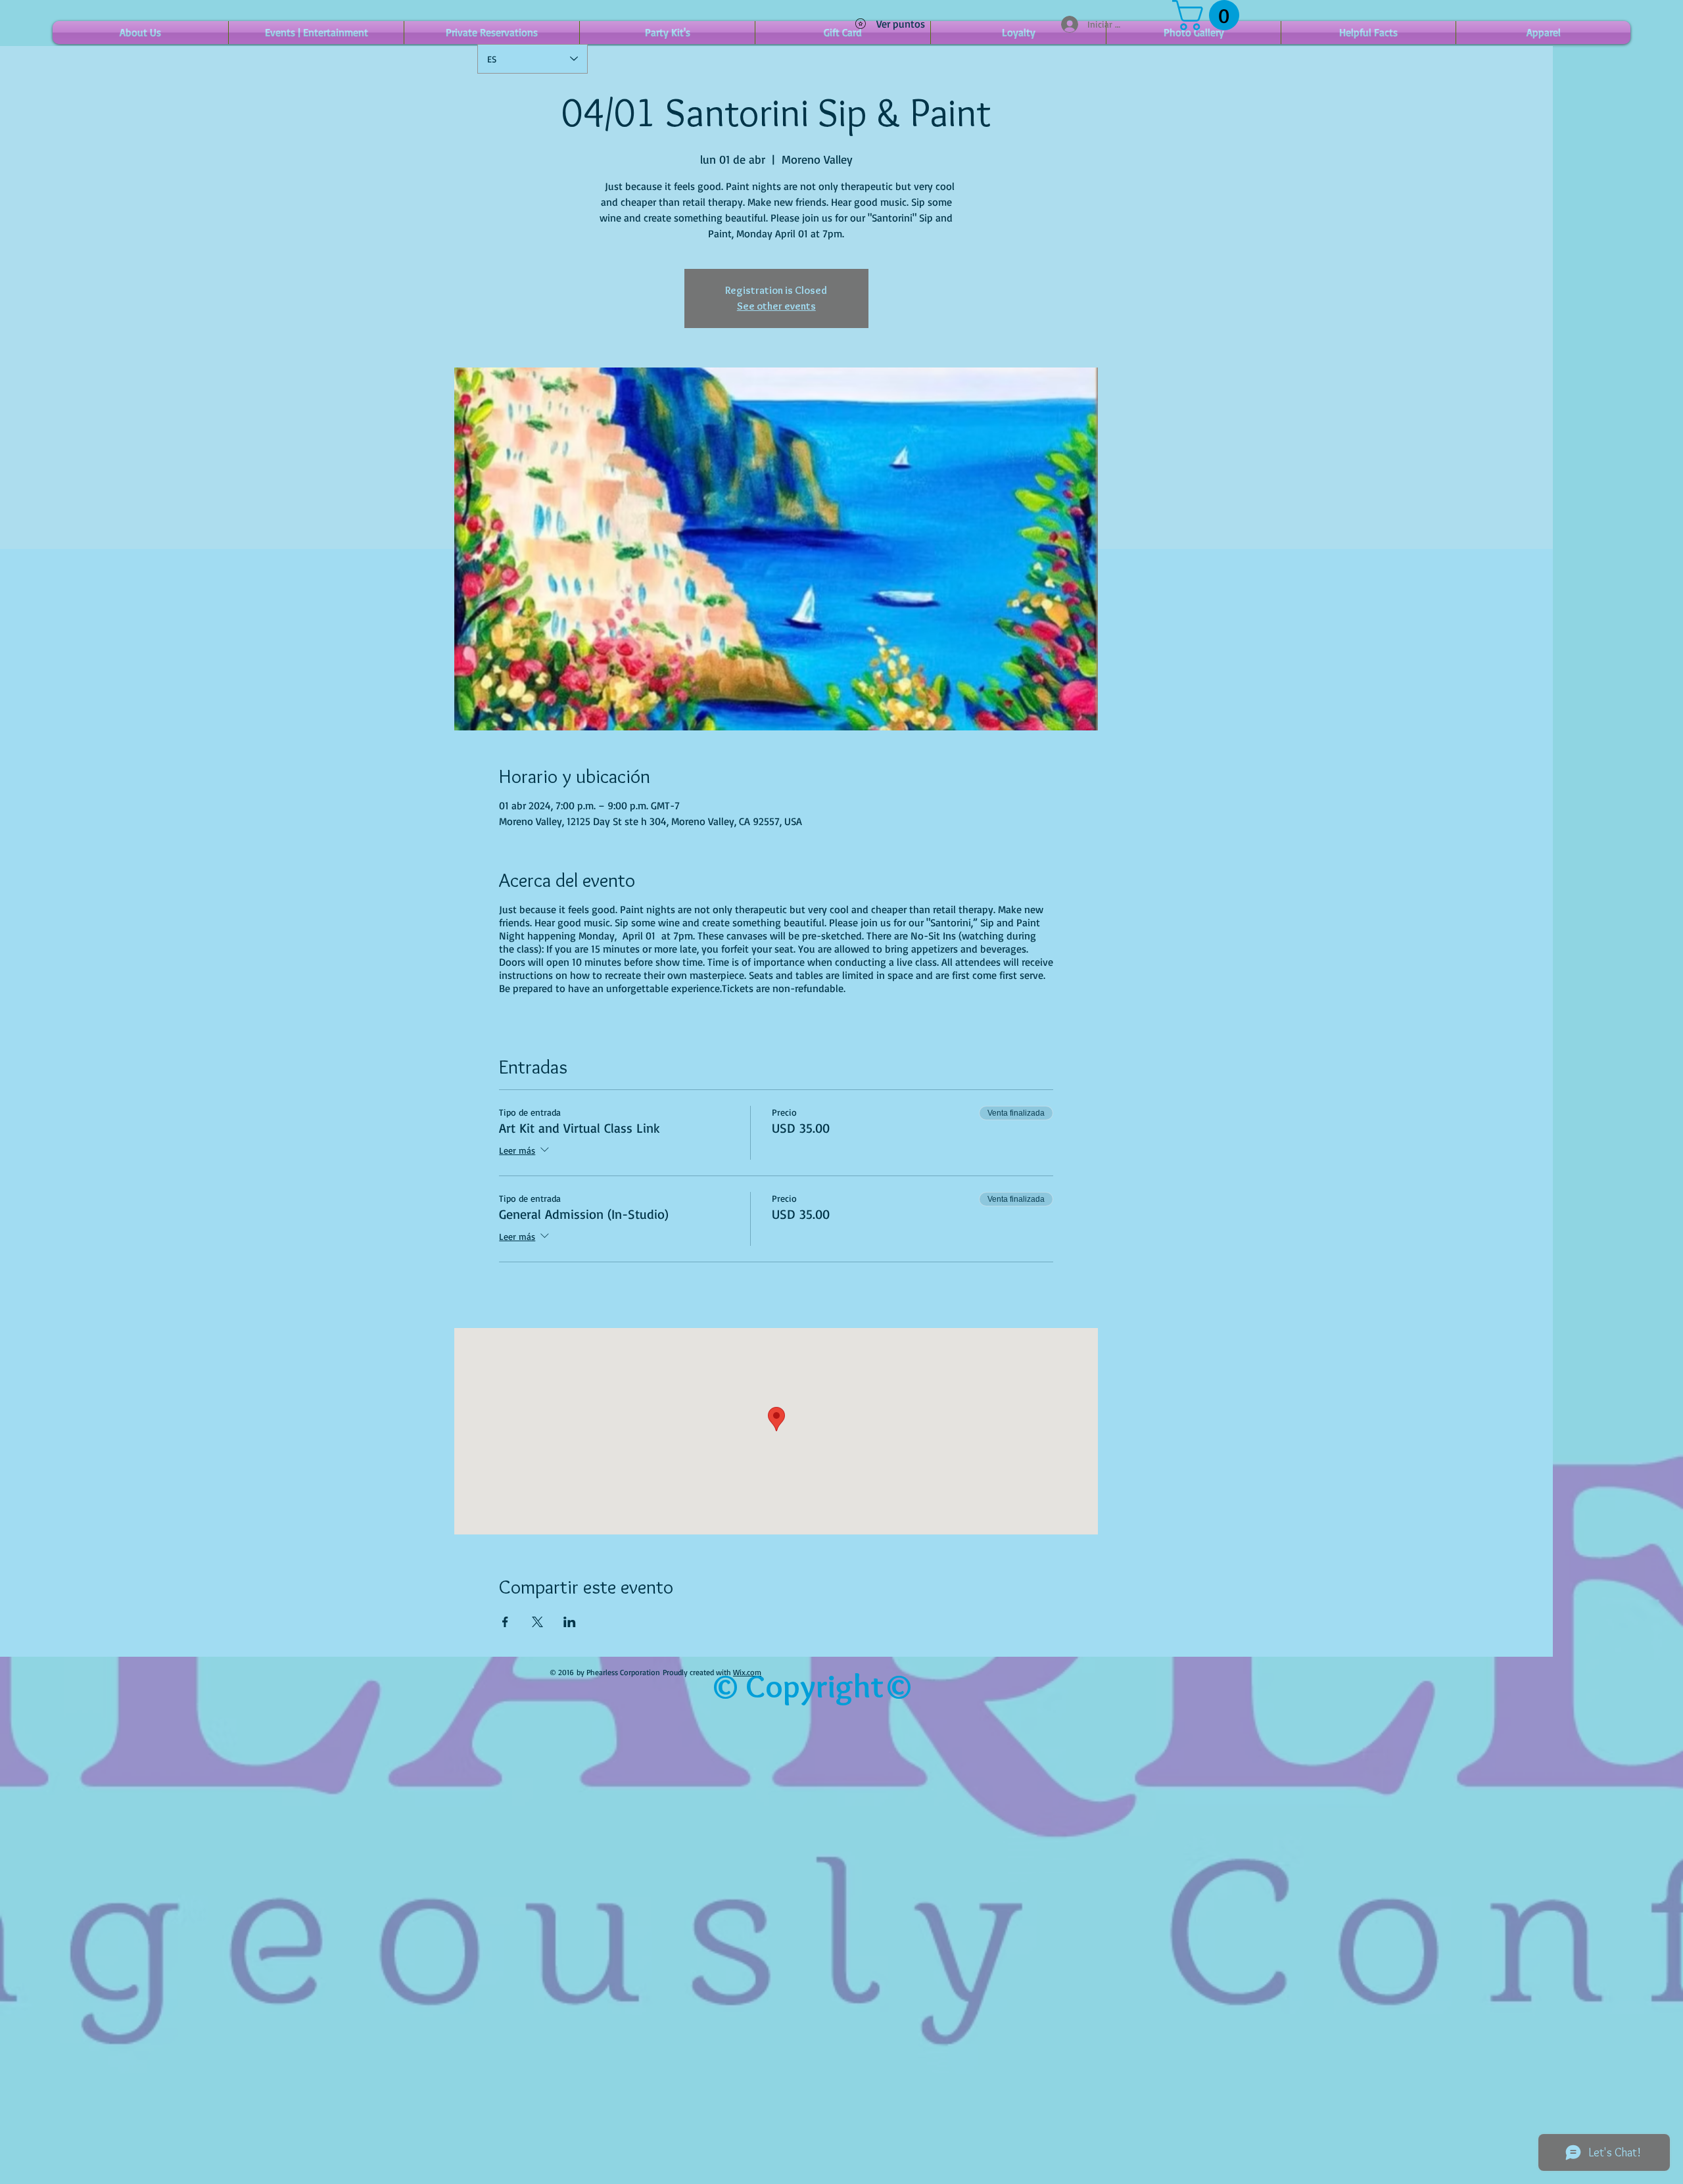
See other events (776, 306)
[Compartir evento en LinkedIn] (570, 1622)
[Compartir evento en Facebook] (505, 1622)
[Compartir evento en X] (537, 1622)
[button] (1209, 15)
